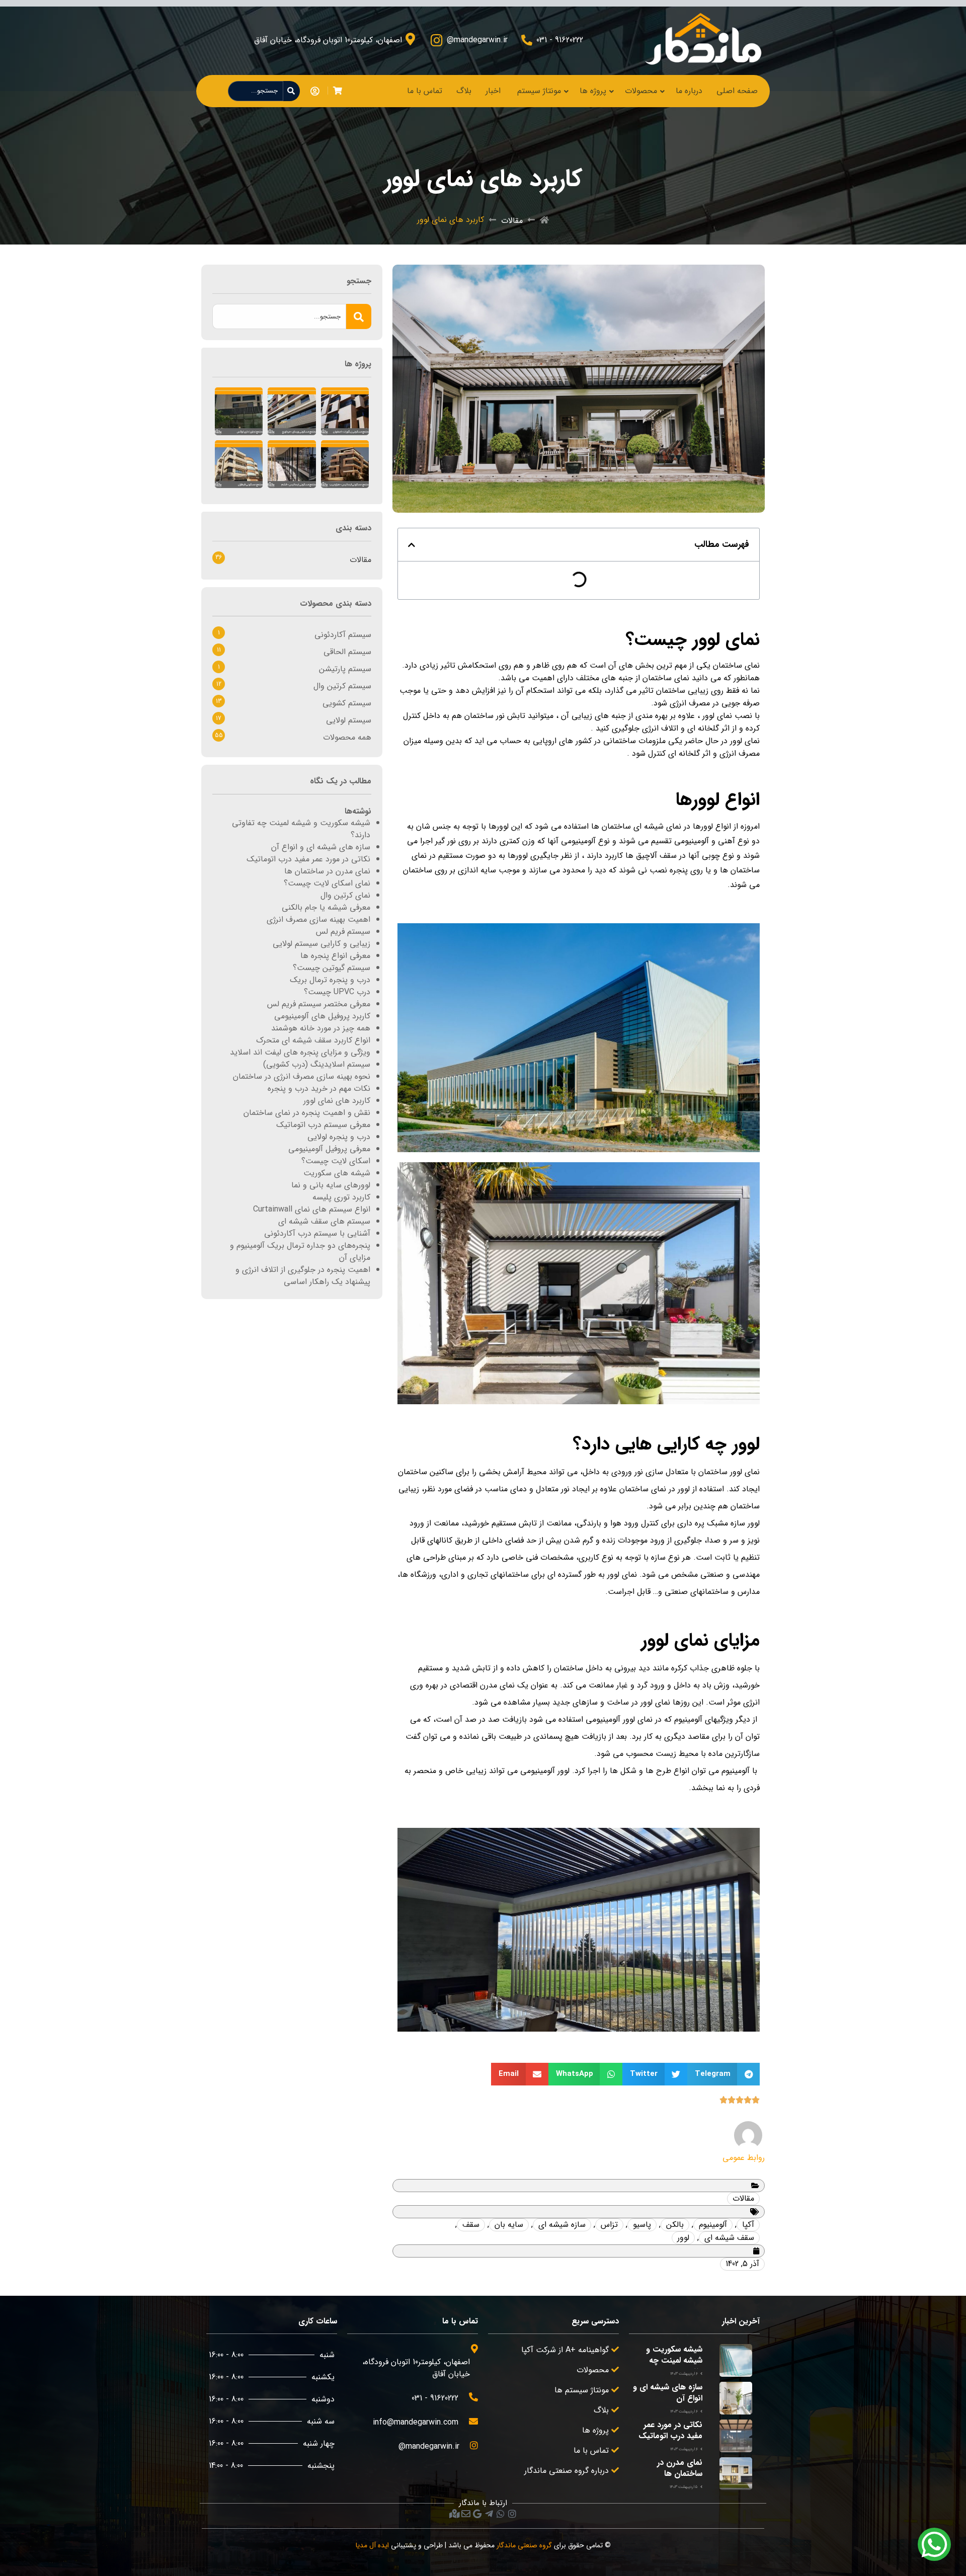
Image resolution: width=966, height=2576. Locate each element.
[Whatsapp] (501, 2514)
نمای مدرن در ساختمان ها (327, 871)
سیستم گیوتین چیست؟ (332, 968)
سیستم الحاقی (347, 652)
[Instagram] (512, 2514)
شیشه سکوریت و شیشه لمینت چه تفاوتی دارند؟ (301, 829)
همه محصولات (347, 737)
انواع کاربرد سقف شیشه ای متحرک (313, 1040)
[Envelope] (466, 2514)
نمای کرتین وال (345, 895)
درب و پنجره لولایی (339, 1137)
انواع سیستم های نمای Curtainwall (312, 1209)
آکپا (748, 2225)
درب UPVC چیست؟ (337, 992)
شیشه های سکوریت (337, 1173)
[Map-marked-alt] (454, 2514)
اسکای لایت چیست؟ (336, 1161)
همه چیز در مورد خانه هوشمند (321, 1028)
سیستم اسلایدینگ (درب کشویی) (317, 1064)
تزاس (609, 2225)
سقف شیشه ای (729, 2238)
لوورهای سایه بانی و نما (331, 1185)
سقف (471, 2225)
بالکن (675, 2225)
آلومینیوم (713, 2225)
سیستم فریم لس (343, 932)
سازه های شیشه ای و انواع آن (321, 847)
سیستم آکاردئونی (343, 635)
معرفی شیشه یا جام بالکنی (326, 907)
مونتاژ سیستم (539, 91)
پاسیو (642, 2225)
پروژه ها (593, 91)
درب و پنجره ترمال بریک (330, 980)
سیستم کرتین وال (342, 686)
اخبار (493, 91)
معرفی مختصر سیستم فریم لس (319, 1004)
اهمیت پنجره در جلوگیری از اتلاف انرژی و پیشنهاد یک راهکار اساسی (303, 1276)
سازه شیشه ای (562, 2225)
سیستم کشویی (347, 703)
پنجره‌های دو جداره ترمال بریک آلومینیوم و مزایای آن (300, 1252)
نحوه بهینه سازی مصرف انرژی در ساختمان (302, 1076)
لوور (683, 2238)
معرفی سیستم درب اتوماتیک (323, 1125)
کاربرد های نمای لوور (337, 1101)
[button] (412, 545)
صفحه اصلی (737, 91)
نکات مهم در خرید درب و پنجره (319, 1089)
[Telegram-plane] (489, 2514)
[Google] (477, 2514)
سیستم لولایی (349, 720)
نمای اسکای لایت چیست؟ (327, 883)
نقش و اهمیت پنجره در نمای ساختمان (307, 1113)
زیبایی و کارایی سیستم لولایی (321, 944)
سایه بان (509, 2225)
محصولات (641, 91)
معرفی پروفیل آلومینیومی (329, 1149)
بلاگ (464, 91)
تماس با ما (425, 91)
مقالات (512, 221)
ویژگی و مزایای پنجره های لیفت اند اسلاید (300, 1052)
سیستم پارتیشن (345, 669)
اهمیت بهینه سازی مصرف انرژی (318, 919)
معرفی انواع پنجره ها (335, 956)
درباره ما (689, 91)
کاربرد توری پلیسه (341, 1197)
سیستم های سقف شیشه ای (324, 1221)
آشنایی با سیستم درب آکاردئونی (317, 1233)
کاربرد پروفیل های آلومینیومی (322, 1016)
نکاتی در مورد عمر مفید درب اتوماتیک (308, 859)
